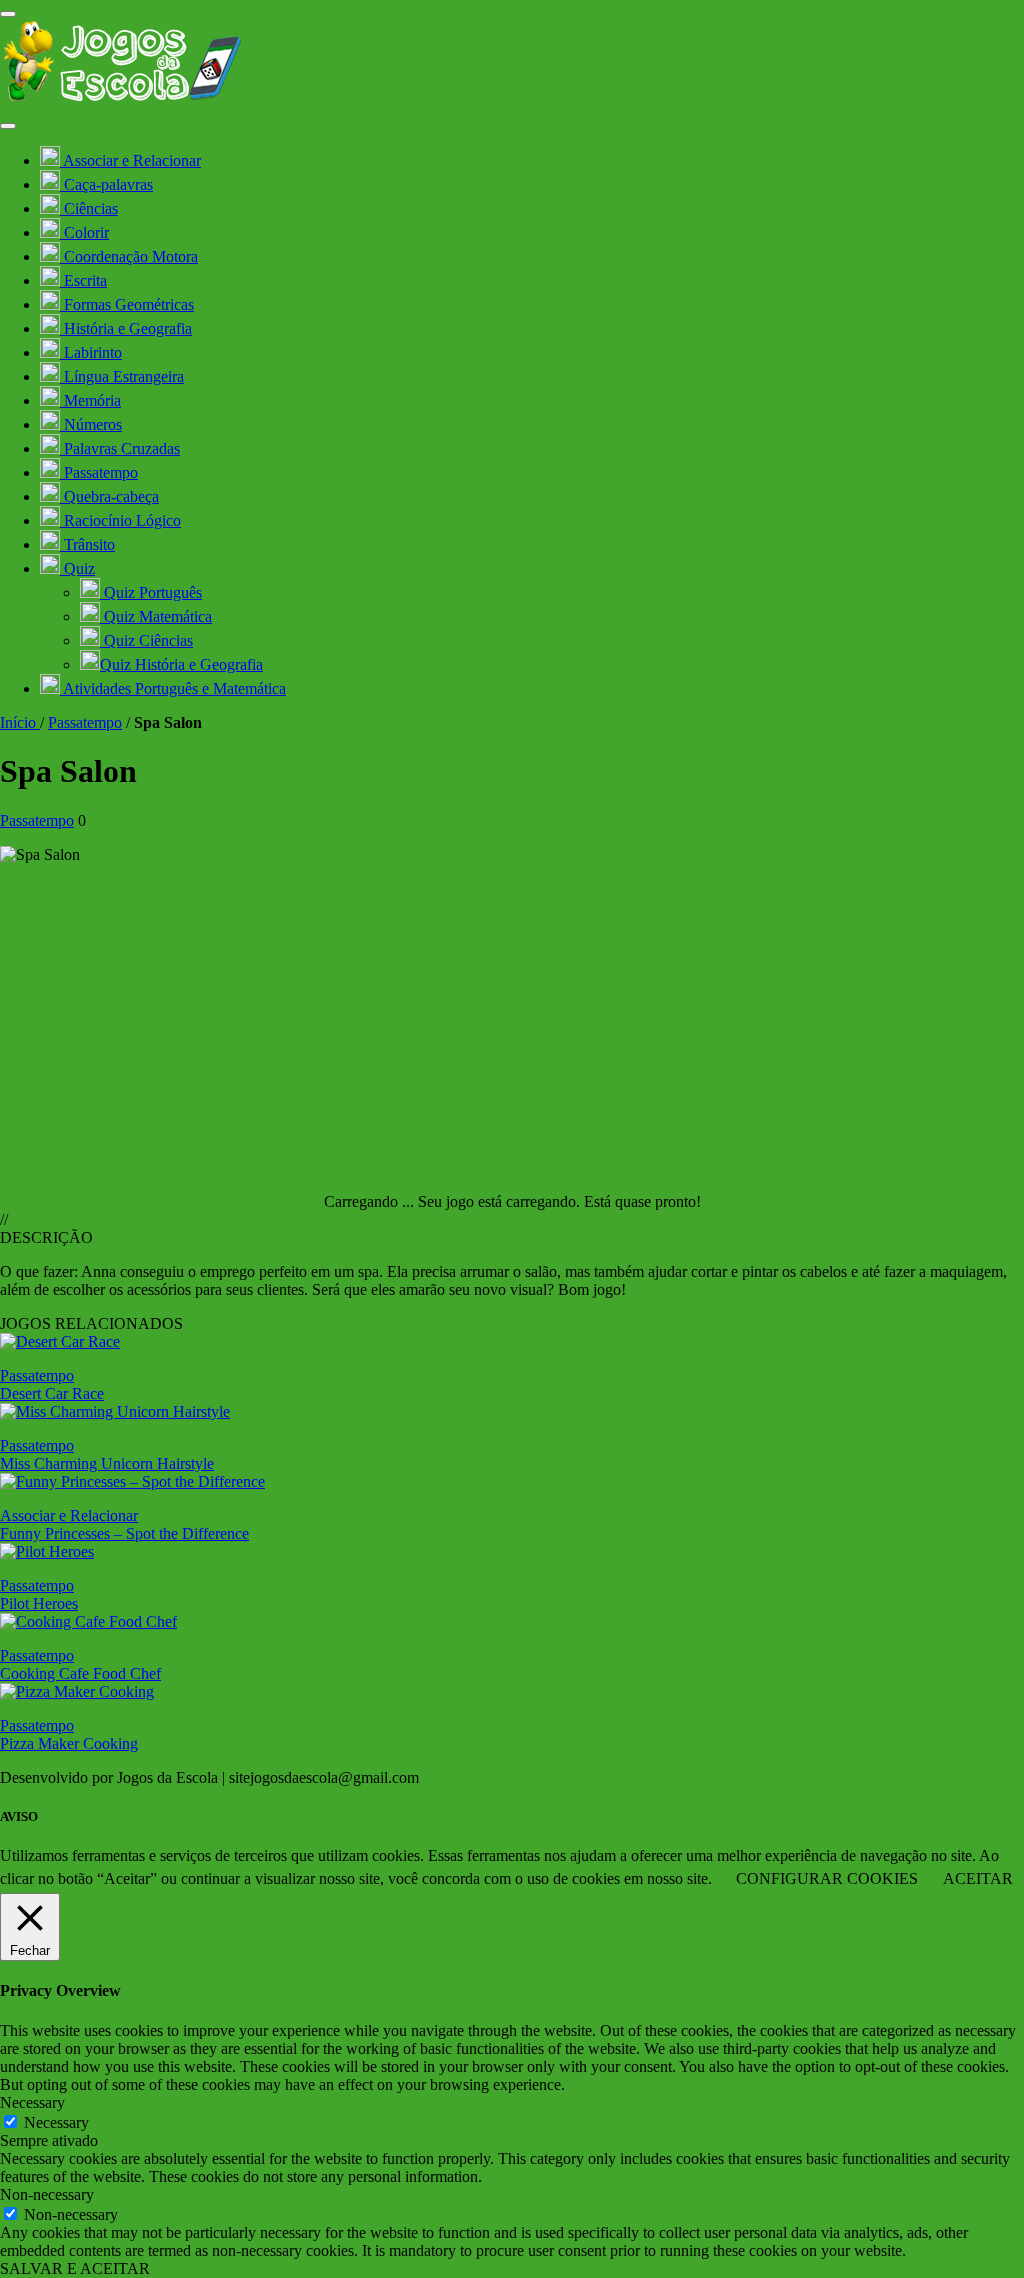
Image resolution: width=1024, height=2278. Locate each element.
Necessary (56, 2122)
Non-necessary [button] (47, 2194)
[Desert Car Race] (60, 1341)
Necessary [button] (32, 2102)
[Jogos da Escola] (122, 102)
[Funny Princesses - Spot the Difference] (132, 1481)
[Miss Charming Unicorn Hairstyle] (115, 1411)
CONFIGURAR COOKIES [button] (827, 1878)
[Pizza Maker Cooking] (77, 1691)
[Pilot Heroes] (47, 1551)
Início (20, 722)
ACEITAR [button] (978, 1878)
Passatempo (85, 722)
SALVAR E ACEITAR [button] (75, 2268)
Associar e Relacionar (69, 1515)
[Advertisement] (512, 1020)
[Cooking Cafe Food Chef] (88, 1621)
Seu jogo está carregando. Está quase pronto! (559, 1201)
